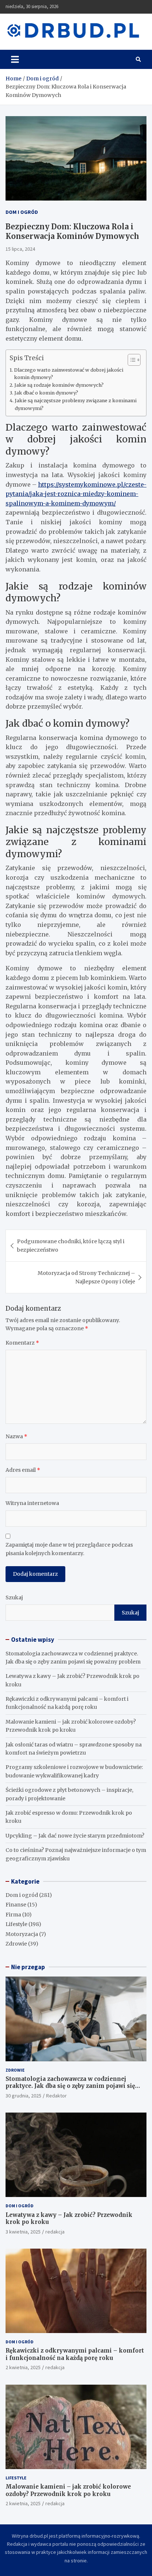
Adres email (23, 1470)
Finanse (16, 1905)
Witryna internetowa (32, 1503)
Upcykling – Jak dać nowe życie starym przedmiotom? (75, 1836)
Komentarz (22, 1343)
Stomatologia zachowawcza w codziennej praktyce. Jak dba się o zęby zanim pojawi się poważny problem (70, 2086)
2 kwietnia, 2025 (23, 2367)
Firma (13, 1915)
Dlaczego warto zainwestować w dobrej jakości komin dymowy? (69, 374)
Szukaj (14, 1598)
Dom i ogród (22, 212)
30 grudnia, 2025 (23, 2096)
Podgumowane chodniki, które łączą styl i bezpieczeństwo (71, 1245)
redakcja (55, 2232)
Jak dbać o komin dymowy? (46, 393)
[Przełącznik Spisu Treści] (130, 360)
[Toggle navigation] (15, 59)
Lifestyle (16, 1924)
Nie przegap (28, 1967)
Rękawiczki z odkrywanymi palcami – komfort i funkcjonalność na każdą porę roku (75, 2354)
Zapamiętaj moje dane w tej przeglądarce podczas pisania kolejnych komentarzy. (69, 1549)
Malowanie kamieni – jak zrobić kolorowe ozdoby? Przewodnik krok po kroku (68, 2490)
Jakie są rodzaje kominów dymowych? (59, 385)
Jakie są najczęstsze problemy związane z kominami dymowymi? (76, 404)
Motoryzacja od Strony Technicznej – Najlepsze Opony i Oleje (86, 1277)
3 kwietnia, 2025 (23, 2232)
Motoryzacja (22, 1934)
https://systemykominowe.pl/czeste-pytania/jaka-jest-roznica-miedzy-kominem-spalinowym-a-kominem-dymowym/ (76, 494)
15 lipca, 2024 (20, 249)
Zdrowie (16, 1944)
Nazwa (16, 1436)
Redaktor (56, 2096)
